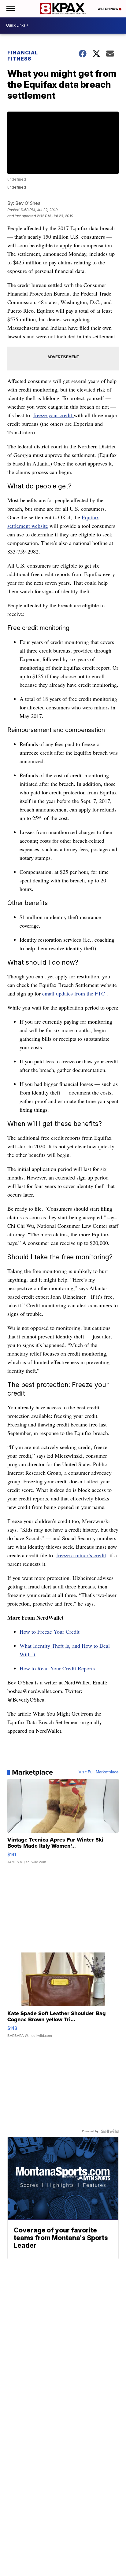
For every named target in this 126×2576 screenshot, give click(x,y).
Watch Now (108, 9)
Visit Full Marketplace (99, 1772)
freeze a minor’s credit (81, 1555)
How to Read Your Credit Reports (57, 1668)
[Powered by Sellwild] (110, 2131)
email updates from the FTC (74, 993)
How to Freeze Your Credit (50, 1632)
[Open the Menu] (10, 9)
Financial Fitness (23, 56)
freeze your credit (54, 415)
